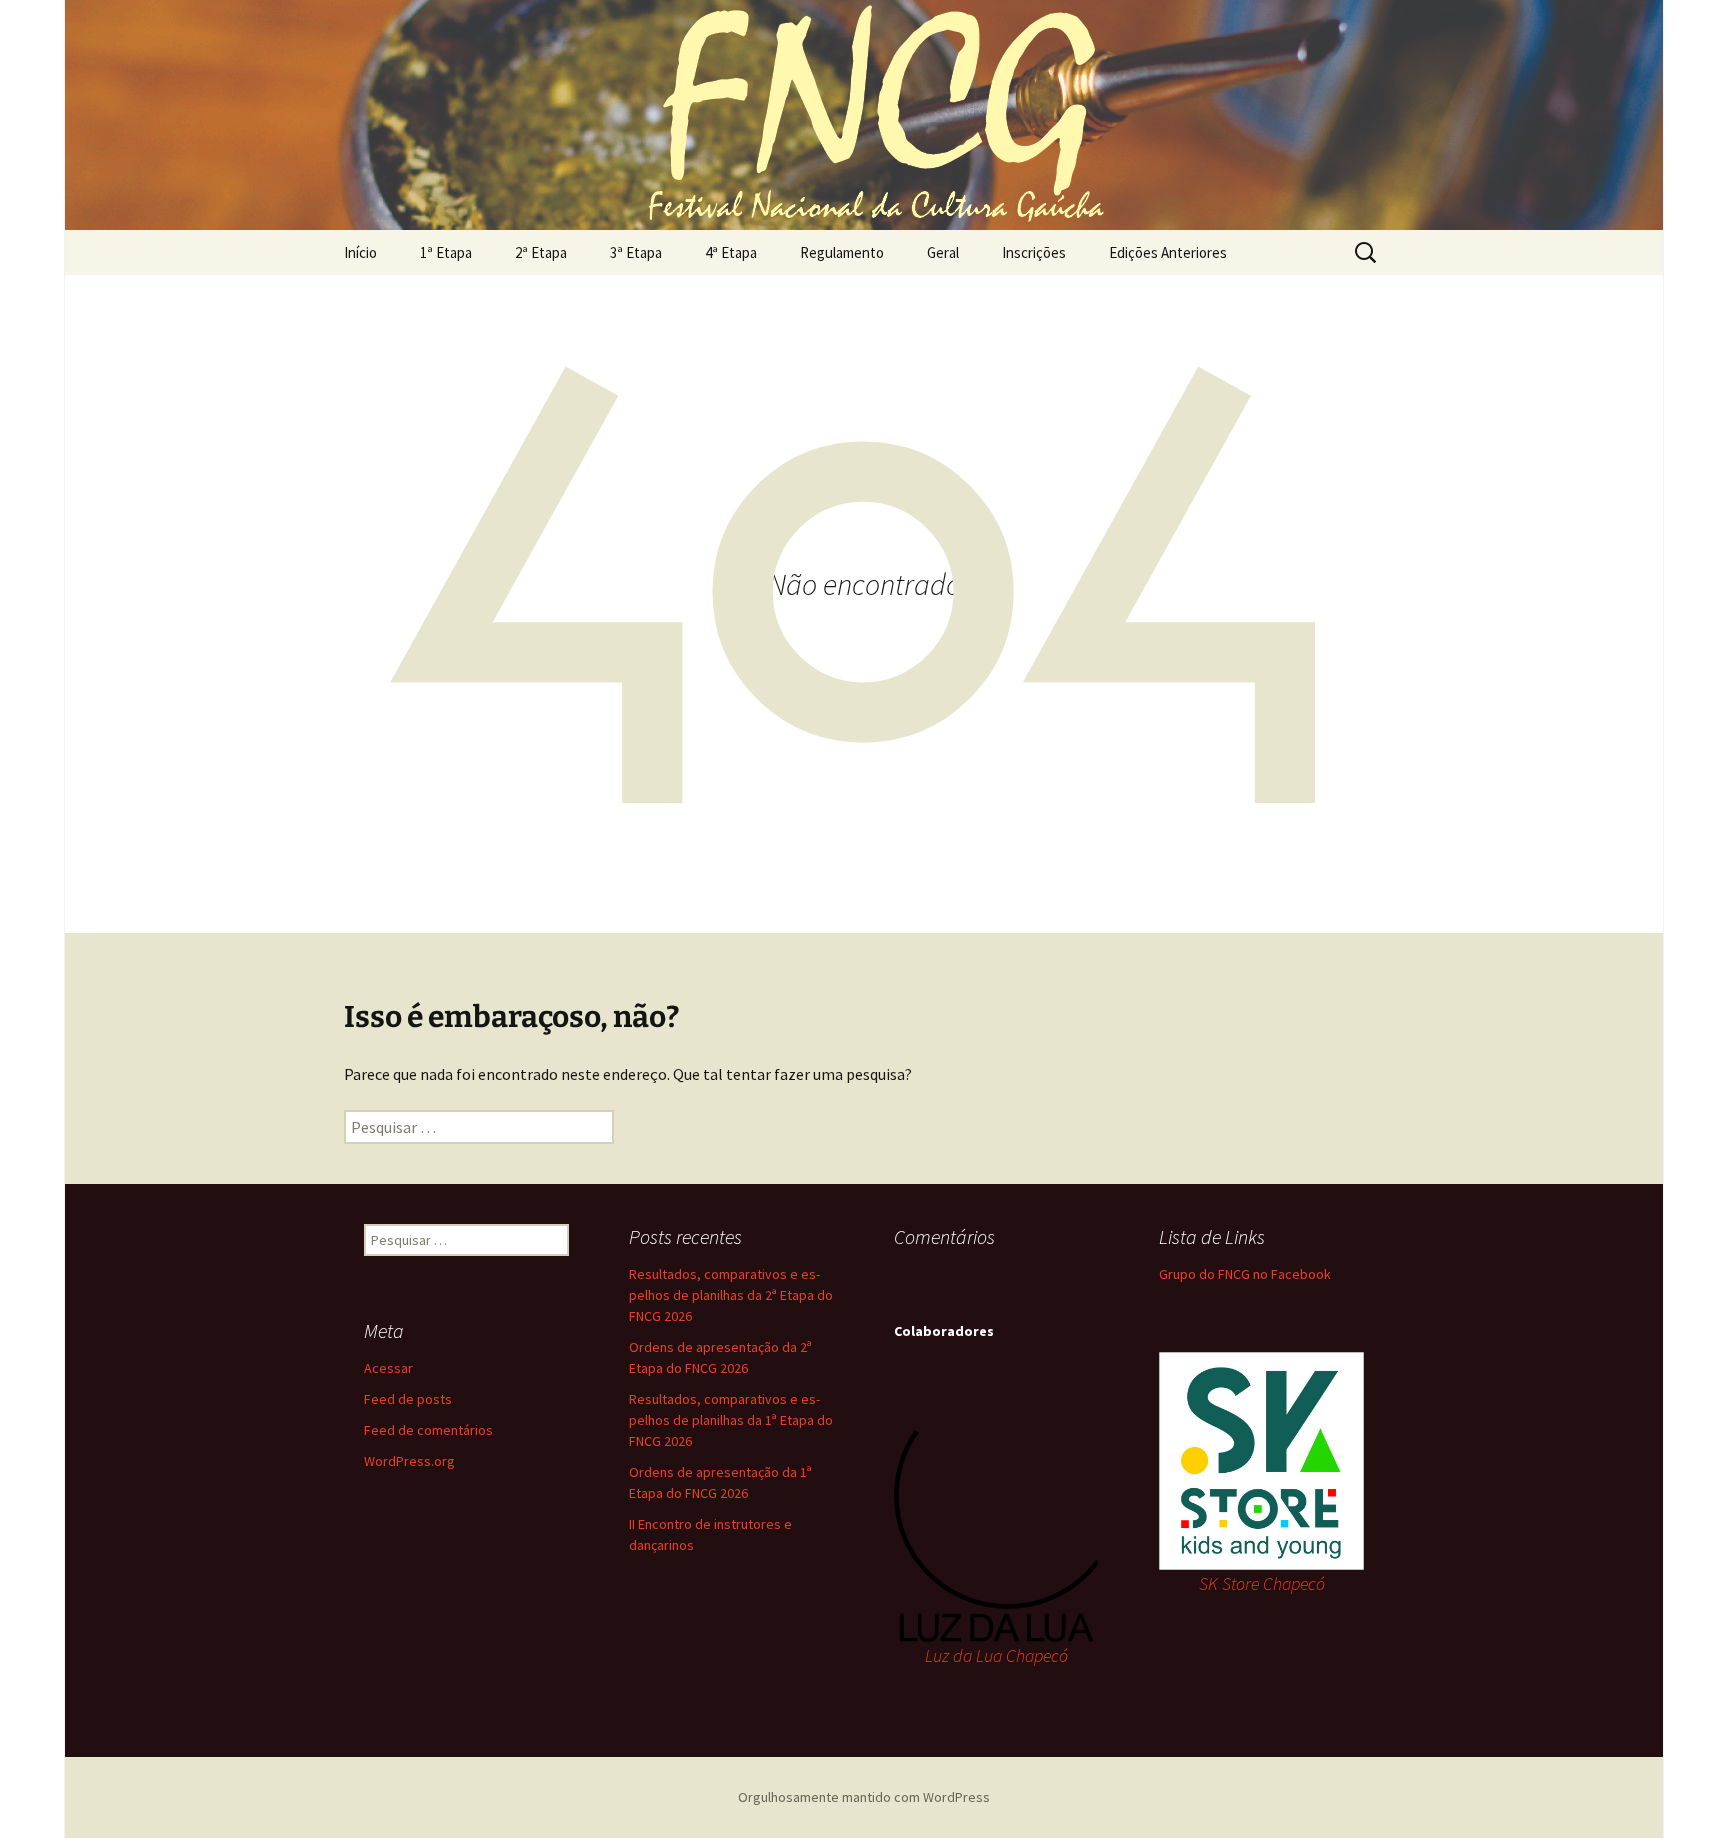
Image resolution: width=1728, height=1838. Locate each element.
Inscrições (1034, 252)
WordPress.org (409, 1461)
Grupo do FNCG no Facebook (1245, 1274)
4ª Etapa (731, 252)
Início (360, 252)
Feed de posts (408, 1399)
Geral (943, 252)
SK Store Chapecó (1262, 1583)
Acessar (388, 1368)
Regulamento (842, 252)
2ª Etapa (541, 252)
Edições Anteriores (1168, 252)
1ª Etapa (446, 252)
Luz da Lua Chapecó (996, 1655)
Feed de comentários (428, 1430)
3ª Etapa (636, 252)
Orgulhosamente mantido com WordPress (864, 1797)
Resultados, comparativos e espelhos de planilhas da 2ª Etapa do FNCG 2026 (731, 1295)
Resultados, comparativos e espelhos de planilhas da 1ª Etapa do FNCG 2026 (731, 1420)
